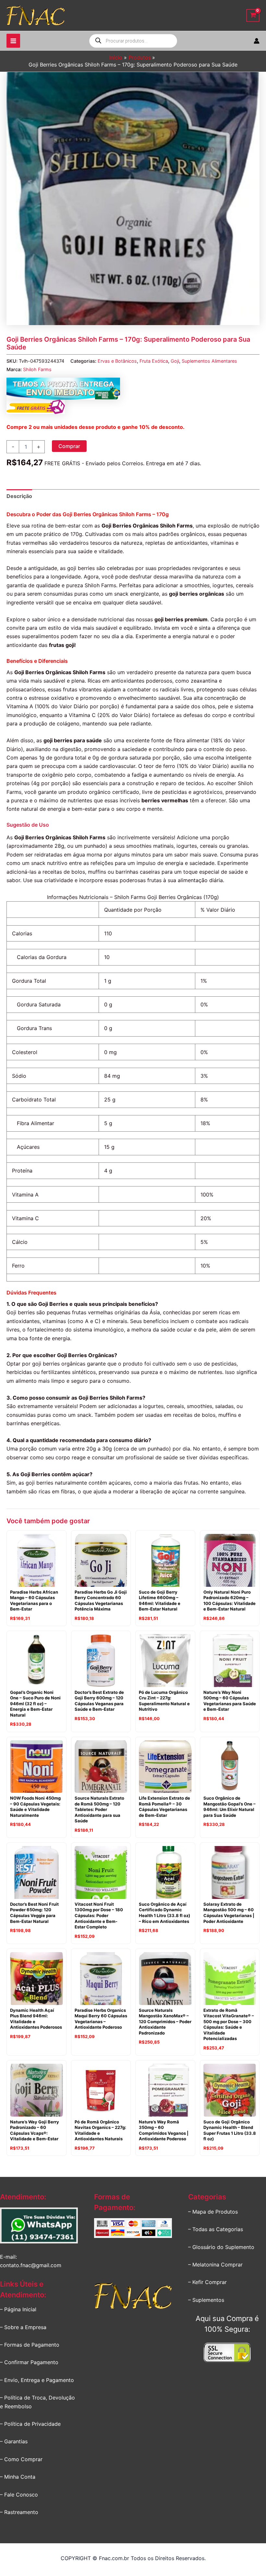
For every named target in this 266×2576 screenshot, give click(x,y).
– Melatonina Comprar (215, 2265)
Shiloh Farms (37, 369)
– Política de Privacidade (30, 2424)
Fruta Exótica (154, 361)
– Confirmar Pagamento (29, 2362)
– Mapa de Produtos (213, 2212)
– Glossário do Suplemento (221, 2247)
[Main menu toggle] (13, 41)
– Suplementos (206, 2300)
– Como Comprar (21, 2459)
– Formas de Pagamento (30, 2345)
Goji (175, 361)
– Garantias (14, 2441)
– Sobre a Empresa (23, 2327)
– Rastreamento (19, 2512)
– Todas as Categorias (216, 2229)
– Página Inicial (18, 2309)
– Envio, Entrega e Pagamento (37, 2380)
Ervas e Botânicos (117, 361)
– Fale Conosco (19, 2495)
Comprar (69, 446)
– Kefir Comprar (207, 2282)
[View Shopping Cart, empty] (253, 15)
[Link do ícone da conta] (257, 41)
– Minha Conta (18, 2477)
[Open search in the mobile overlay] (133, 41)
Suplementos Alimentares (209, 361)
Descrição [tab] (19, 496)
